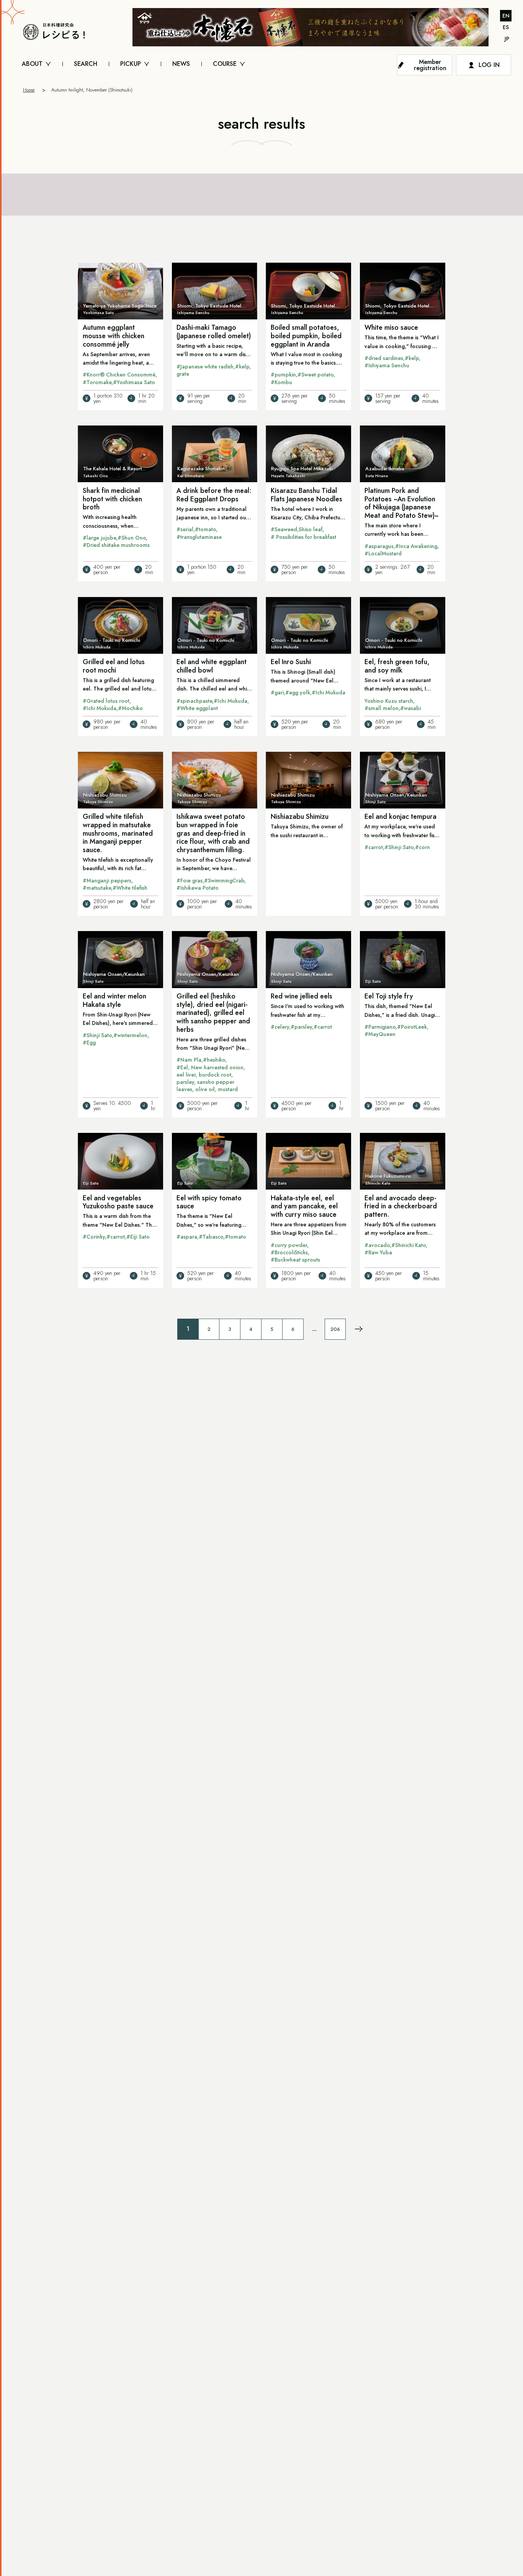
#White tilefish (130, 888)
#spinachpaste (194, 701)
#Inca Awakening (416, 546)
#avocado (377, 1245)
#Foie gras (190, 880)
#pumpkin (283, 375)
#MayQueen (380, 1034)
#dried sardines (384, 358)
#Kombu (281, 382)
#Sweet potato (315, 375)
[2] (359, 1329)
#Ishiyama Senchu (387, 365)
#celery (280, 1027)
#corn (422, 847)
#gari (277, 692)
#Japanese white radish (205, 367)
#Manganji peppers (107, 880)
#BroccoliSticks (289, 1252)
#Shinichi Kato (409, 1245)
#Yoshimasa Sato (134, 382)
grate (183, 374)
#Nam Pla (189, 1060)
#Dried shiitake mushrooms (116, 545)
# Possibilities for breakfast (303, 537)
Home (29, 90)
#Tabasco (211, 1237)
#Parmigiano (380, 1027)
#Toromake (97, 382)
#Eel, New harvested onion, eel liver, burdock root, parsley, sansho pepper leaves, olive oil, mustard (211, 1079)
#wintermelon (130, 1035)
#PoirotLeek (412, 1027)
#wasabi (410, 708)
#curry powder (289, 1245)
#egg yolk (298, 692)
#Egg (89, 1043)
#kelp (242, 367)
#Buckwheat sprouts (295, 1260)
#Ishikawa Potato (198, 888)
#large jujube (99, 538)
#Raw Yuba (378, 1252)
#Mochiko (130, 708)
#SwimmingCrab (224, 880)
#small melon (382, 708)
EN (506, 16)
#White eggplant (197, 708)
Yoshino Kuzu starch (389, 701)
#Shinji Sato (399, 847)
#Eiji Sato (138, 1237)
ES (506, 27)
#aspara (187, 1237)
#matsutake (97, 888)
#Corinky (94, 1237)
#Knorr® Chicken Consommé (119, 375)
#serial (185, 529)
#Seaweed (284, 529)
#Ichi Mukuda (100, 708)
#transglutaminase (199, 537)
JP (507, 39)
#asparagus (379, 546)
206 (335, 1329)
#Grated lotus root (106, 701)
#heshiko (214, 1060)
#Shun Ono (132, 538)
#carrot (374, 847)
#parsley (301, 1027)
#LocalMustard (383, 553)
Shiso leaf (311, 529)
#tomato (205, 529)
